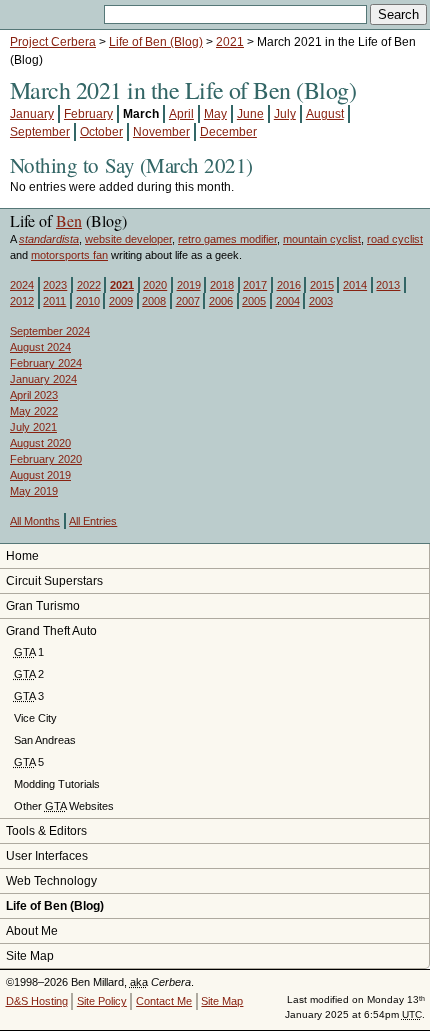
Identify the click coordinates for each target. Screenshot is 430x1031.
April (181, 114)
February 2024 (46, 363)
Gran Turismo (43, 606)
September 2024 (50, 331)
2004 (288, 301)
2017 (255, 285)
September (40, 132)
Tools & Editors (46, 831)
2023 (55, 285)
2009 (121, 301)
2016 (289, 285)
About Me (32, 931)
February (88, 114)
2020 (155, 285)
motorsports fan (69, 255)
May (215, 114)
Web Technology (51, 881)
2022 (89, 285)
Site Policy (102, 1001)
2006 (221, 301)
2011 (54, 301)
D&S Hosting (37, 1001)
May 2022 (34, 411)
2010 (88, 301)
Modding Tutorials (57, 784)
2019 (189, 285)
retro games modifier (227, 239)
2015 (322, 285)
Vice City (35, 718)
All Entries (93, 521)
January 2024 (43, 379)
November (161, 132)
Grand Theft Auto (51, 631)
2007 (188, 301)
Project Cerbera (53, 42)
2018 (222, 285)
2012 (22, 301)
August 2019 (40, 475)
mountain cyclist (322, 239)
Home (22, 556)
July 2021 (33, 427)
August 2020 (40, 443)
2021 (230, 42)
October (101, 132)
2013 (388, 285)
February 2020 (46, 459)
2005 (254, 301)
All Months (35, 521)
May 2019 (34, 491)
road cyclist (395, 239)
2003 (321, 301)
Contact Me (164, 1001)
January (32, 114)
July (285, 114)
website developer (128, 239)
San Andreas (45, 740)
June (250, 114)
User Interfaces (47, 856)
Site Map (30, 956)
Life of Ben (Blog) (156, 42)
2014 (355, 285)
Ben (69, 220)
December (228, 132)
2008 (154, 301)
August (325, 114)
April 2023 (34, 395)
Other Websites (64, 806)
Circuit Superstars (54, 581)
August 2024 (40, 347)
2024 (22, 285)
